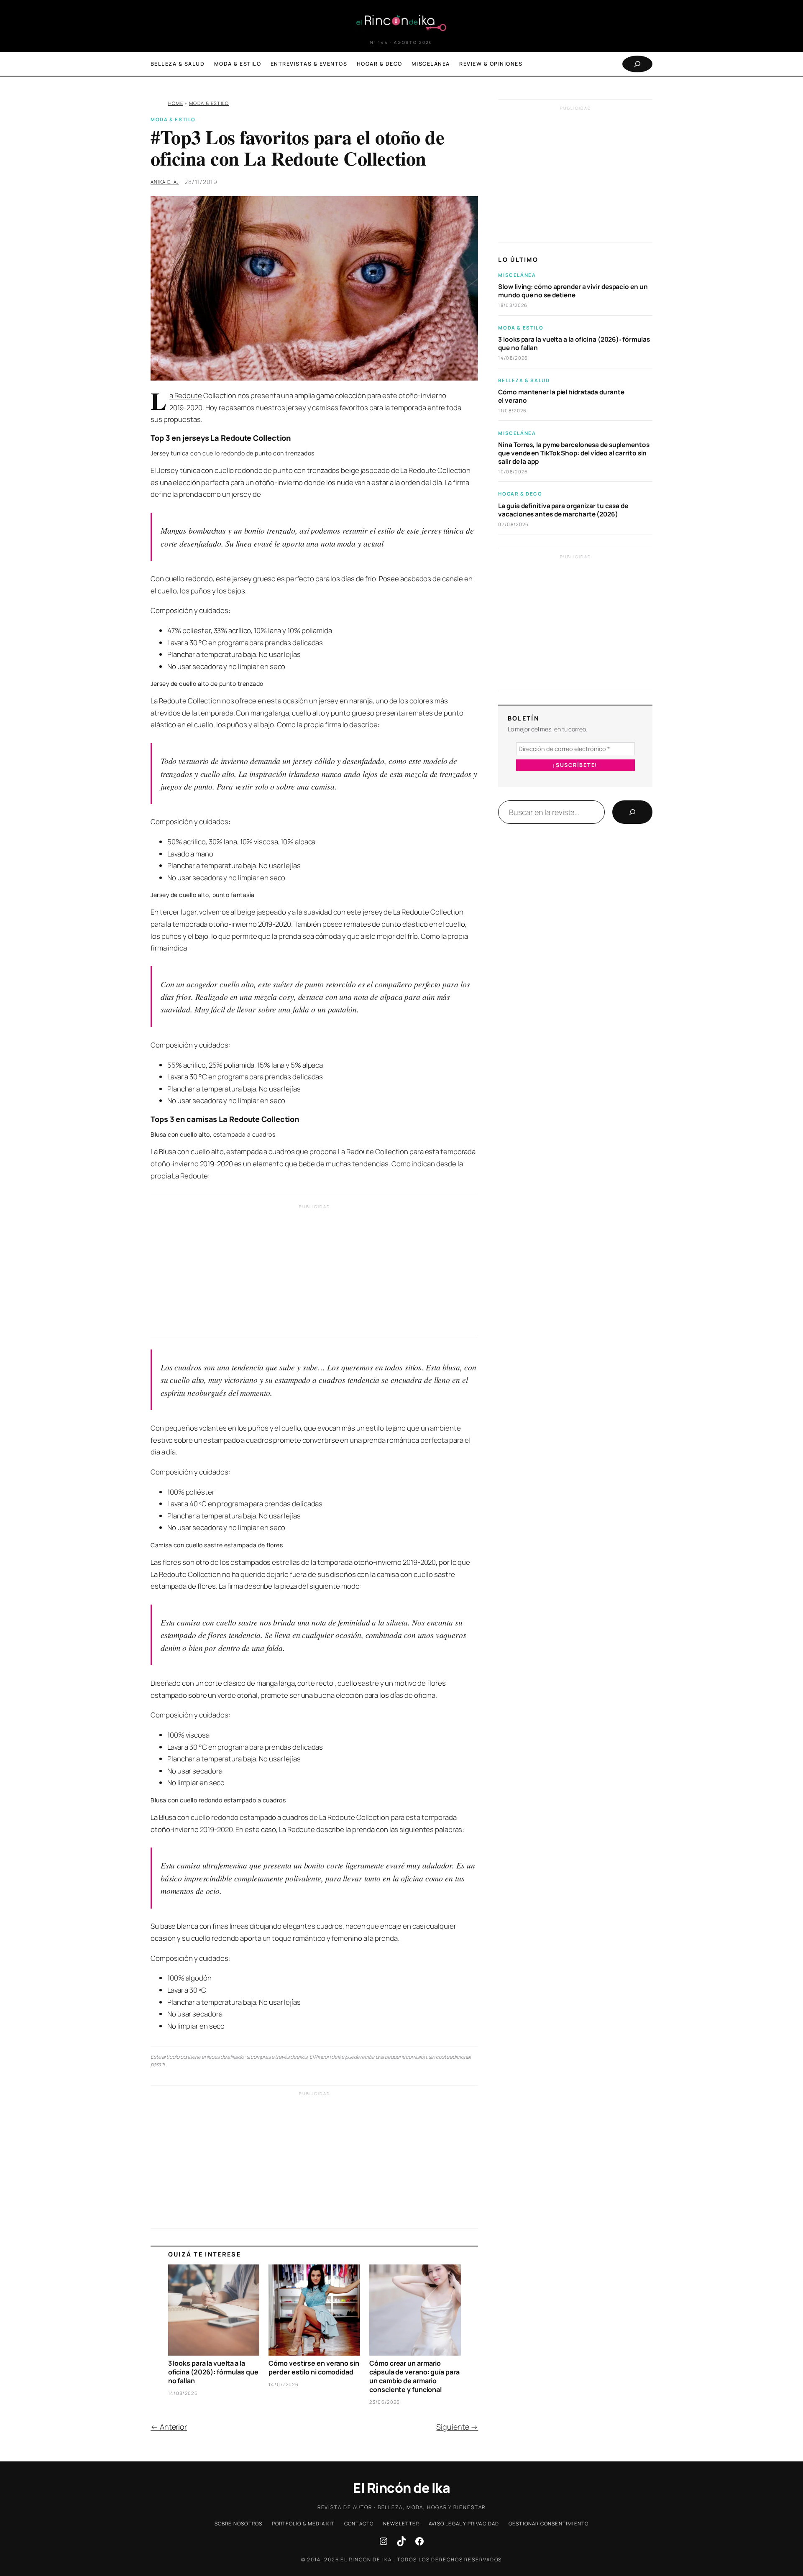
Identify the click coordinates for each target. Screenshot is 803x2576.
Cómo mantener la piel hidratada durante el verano (561, 396)
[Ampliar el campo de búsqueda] (637, 64)
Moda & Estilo (209, 103)
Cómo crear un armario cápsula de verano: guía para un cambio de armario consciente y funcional (414, 2376)
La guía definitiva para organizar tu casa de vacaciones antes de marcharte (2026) (563, 510)
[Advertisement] (314, 1273)
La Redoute (186, 395)
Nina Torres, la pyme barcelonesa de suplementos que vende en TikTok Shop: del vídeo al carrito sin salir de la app (574, 453)
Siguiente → (457, 2427)
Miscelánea (517, 275)
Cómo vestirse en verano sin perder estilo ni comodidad (314, 2368)
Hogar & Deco (520, 494)
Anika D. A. (165, 182)
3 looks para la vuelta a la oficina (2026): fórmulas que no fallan (213, 2372)
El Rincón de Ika (401, 2488)
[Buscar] (632, 812)
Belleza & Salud (524, 380)
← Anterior (169, 2427)
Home (176, 103)
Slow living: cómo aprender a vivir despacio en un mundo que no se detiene (573, 291)
